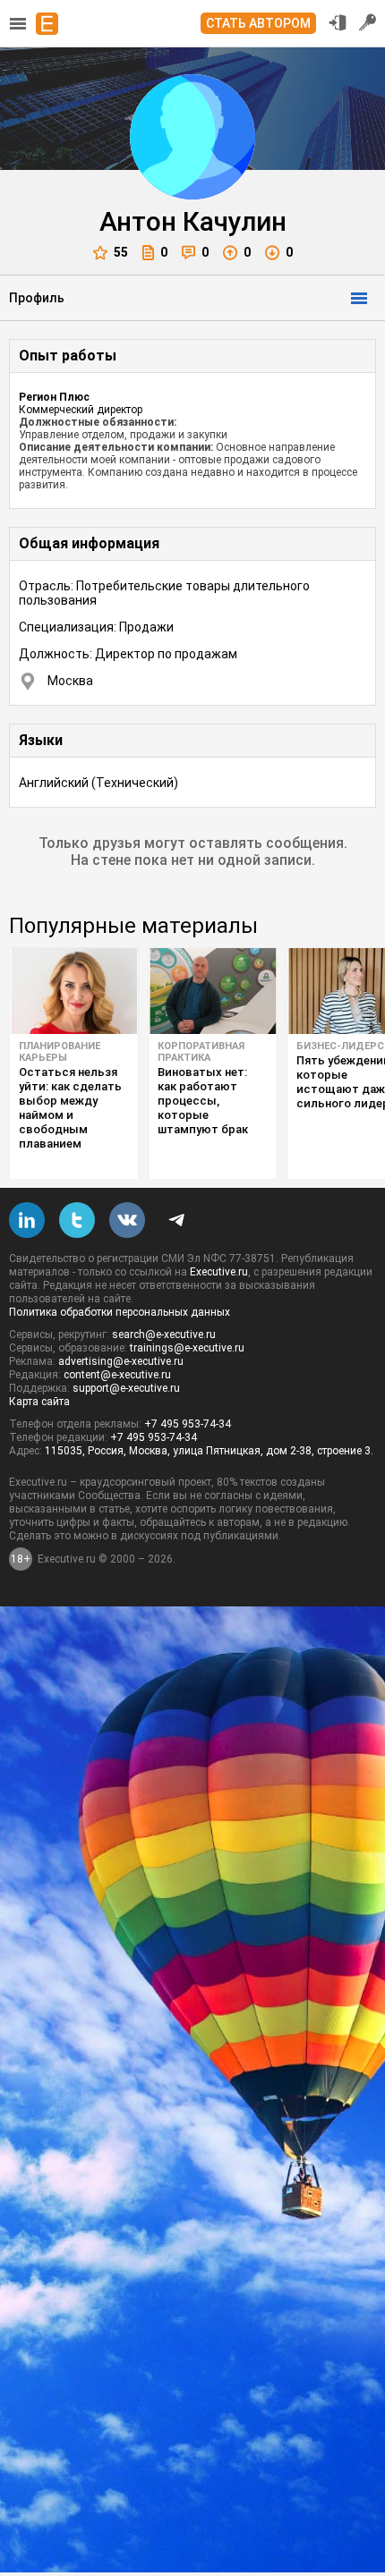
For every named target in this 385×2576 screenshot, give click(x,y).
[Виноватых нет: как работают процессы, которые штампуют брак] (213, 991)
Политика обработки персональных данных (120, 1312)
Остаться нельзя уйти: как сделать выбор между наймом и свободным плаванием (70, 1108)
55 (121, 252)
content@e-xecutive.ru (117, 1375)
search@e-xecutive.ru (164, 1335)
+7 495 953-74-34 (188, 1424)
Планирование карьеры (60, 1052)
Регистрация (368, 22)
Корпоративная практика (201, 1052)
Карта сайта (39, 1402)
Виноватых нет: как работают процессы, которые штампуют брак (203, 1101)
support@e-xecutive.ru (126, 1388)
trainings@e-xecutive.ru (187, 1348)
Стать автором (258, 23)
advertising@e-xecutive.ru (121, 1361)
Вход (338, 22)
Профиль (37, 298)
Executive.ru (219, 1272)
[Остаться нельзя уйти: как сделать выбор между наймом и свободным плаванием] (74, 991)
